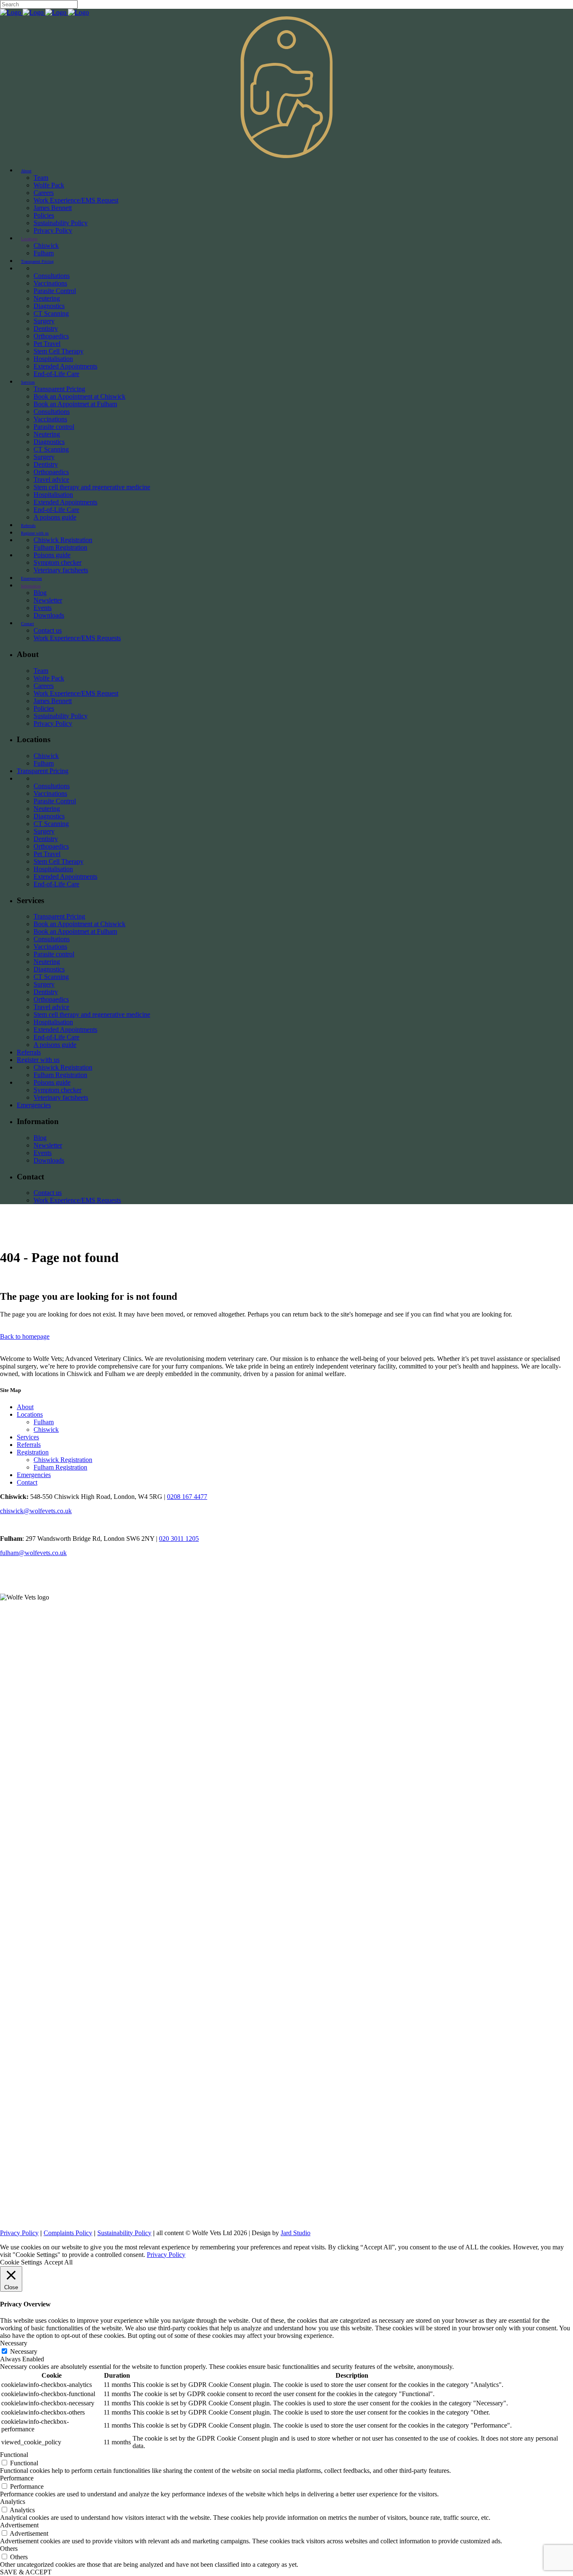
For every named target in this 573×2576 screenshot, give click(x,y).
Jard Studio (296, 2233)
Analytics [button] (13, 2502)
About (25, 1407)
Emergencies (34, 1475)
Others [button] (9, 2549)
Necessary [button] (14, 2343)
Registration (33, 1452)
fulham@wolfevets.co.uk (33, 1553)
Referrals (29, 1445)
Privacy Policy (19, 2233)
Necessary (24, 2351)
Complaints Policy (68, 2233)
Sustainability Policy (124, 2233)
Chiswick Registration (63, 1460)
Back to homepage (25, 1336)
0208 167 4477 (187, 1497)
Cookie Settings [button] (21, 2262)
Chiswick (46, 1430)
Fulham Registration (60, 1467)
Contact (27, 1482)
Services (28, 1437)
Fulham (44, 1422)
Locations (30, 1414)
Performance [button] (17, 2478)
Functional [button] (14, 2455)
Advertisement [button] (19, 2525)
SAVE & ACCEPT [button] (26, 2572)
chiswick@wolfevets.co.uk (36, 1511)
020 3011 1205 (179, 1539)
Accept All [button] (58, 2262)
